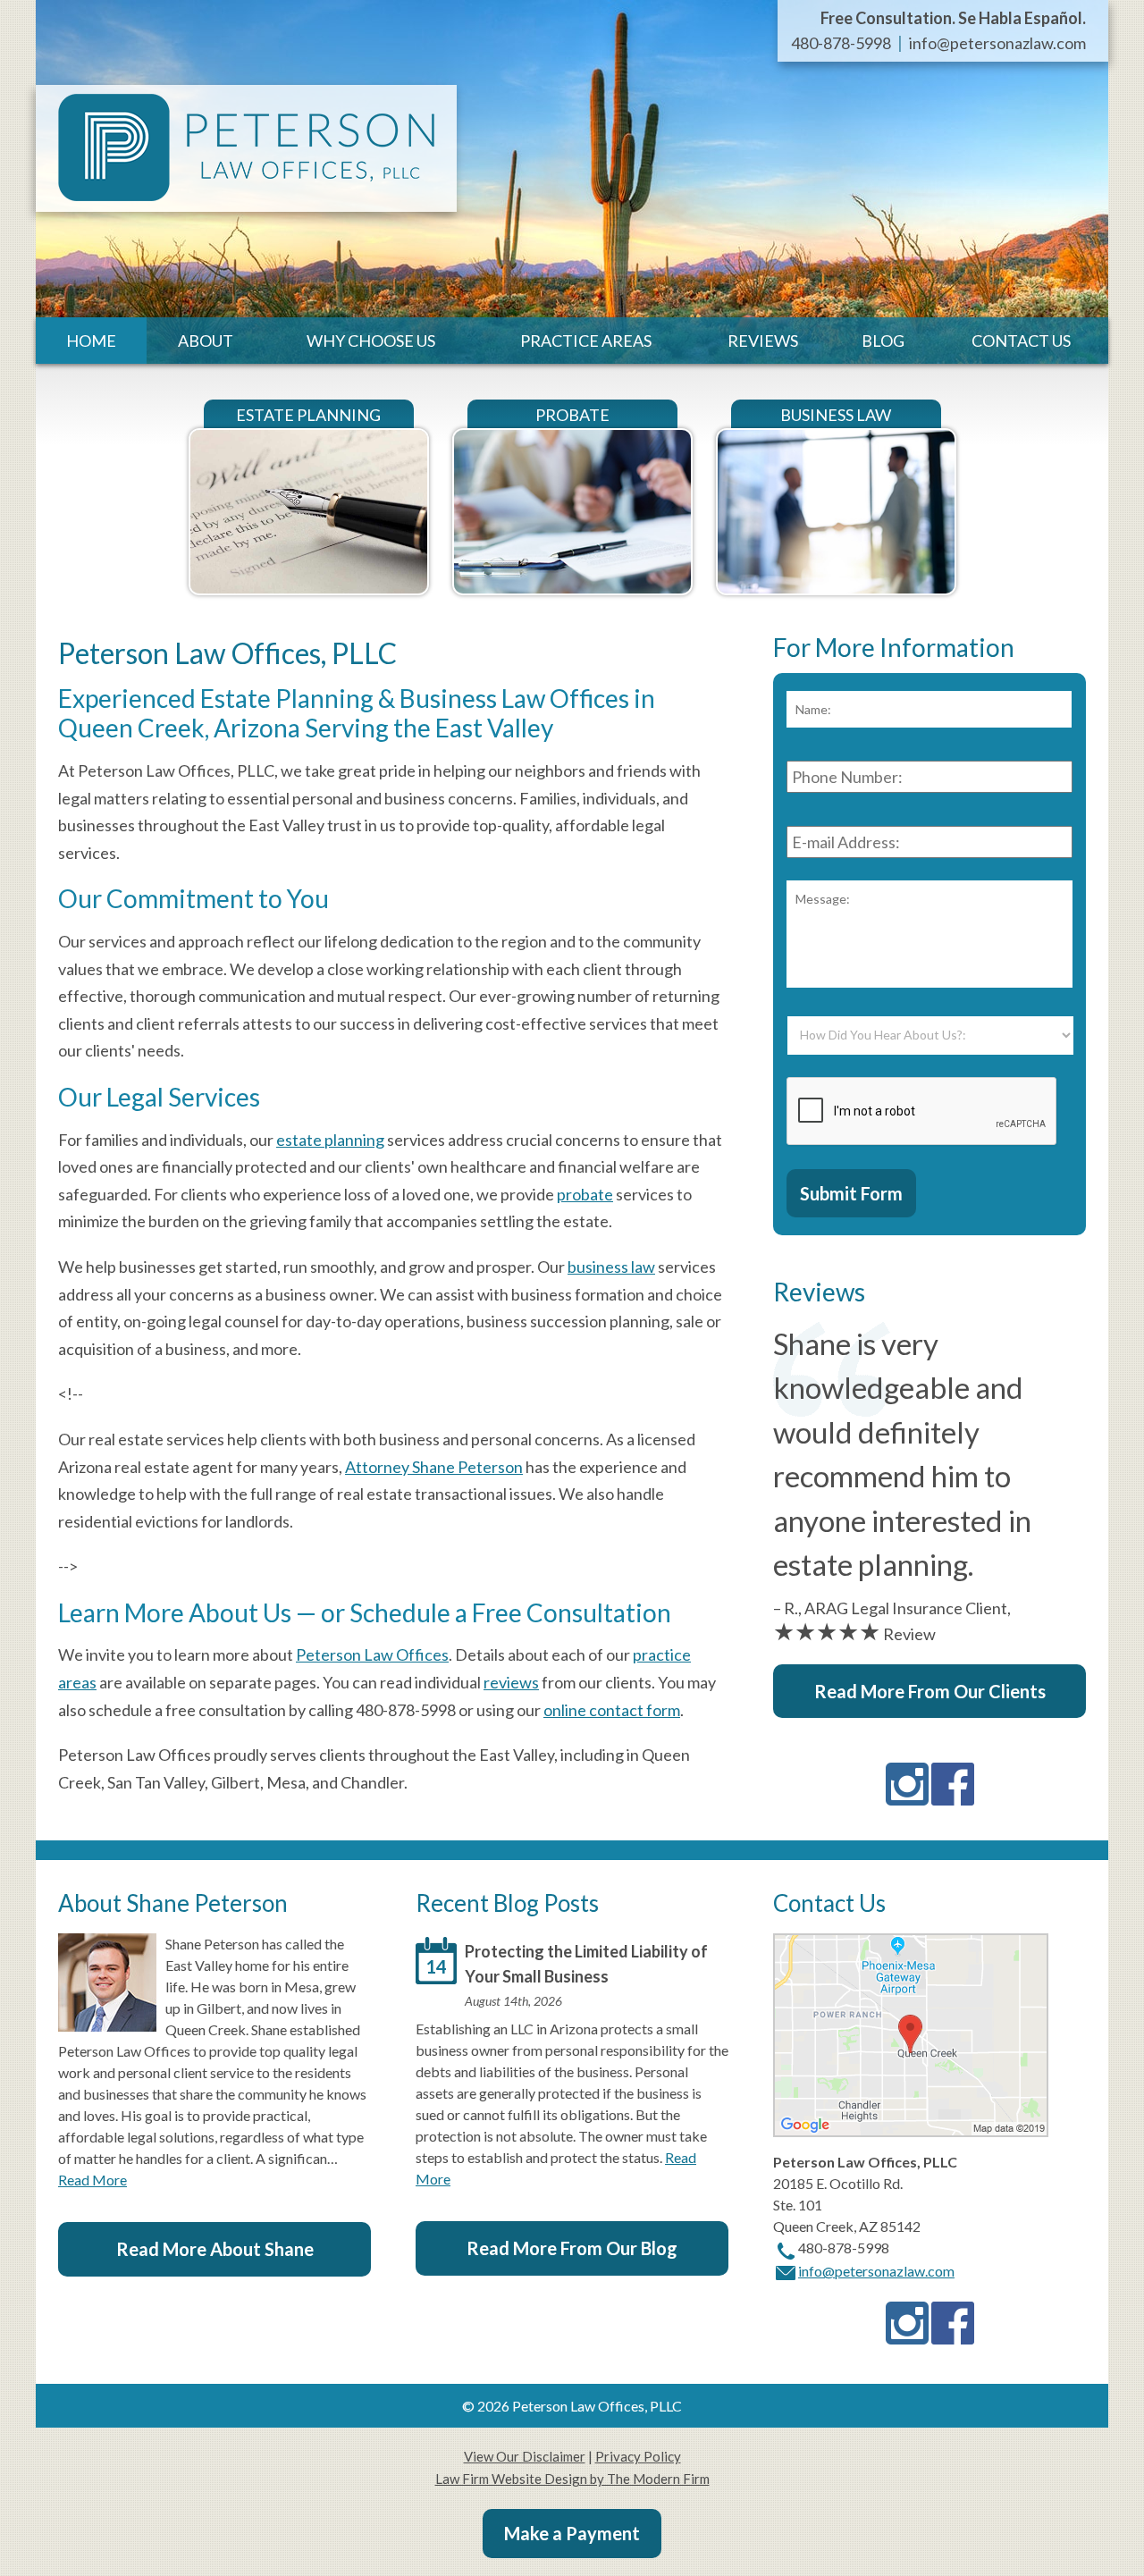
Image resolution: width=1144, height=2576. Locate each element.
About (206, 341)
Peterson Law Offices (372, 1654)
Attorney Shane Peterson (434, 1467)
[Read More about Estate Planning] (309, 587)
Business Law (836, 415)
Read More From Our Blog (572, 2248)
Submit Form (851, 1193)
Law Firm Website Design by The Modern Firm (572, 2479)
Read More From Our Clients (930, 1691)
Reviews (763, 341)
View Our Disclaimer (525, 2456)
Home (91, 341)
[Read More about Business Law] (836, 587)
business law (611, 1267)
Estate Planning (308, 415)
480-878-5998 (841, 43)
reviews (511, 1682)
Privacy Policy (638, 2456)
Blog (883, 341)
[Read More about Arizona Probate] (572, 587)
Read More (93, 2180)
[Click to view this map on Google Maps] (911, 2131)
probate (585, 1194)
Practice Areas (586, 341)
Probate (572, 415)
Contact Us (1021, 341)
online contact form (612, 1710)
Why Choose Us (371, 341)
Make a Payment (572, 2533)
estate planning (330, 1140)
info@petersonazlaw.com (997, 43)
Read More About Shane (215, 2249)
